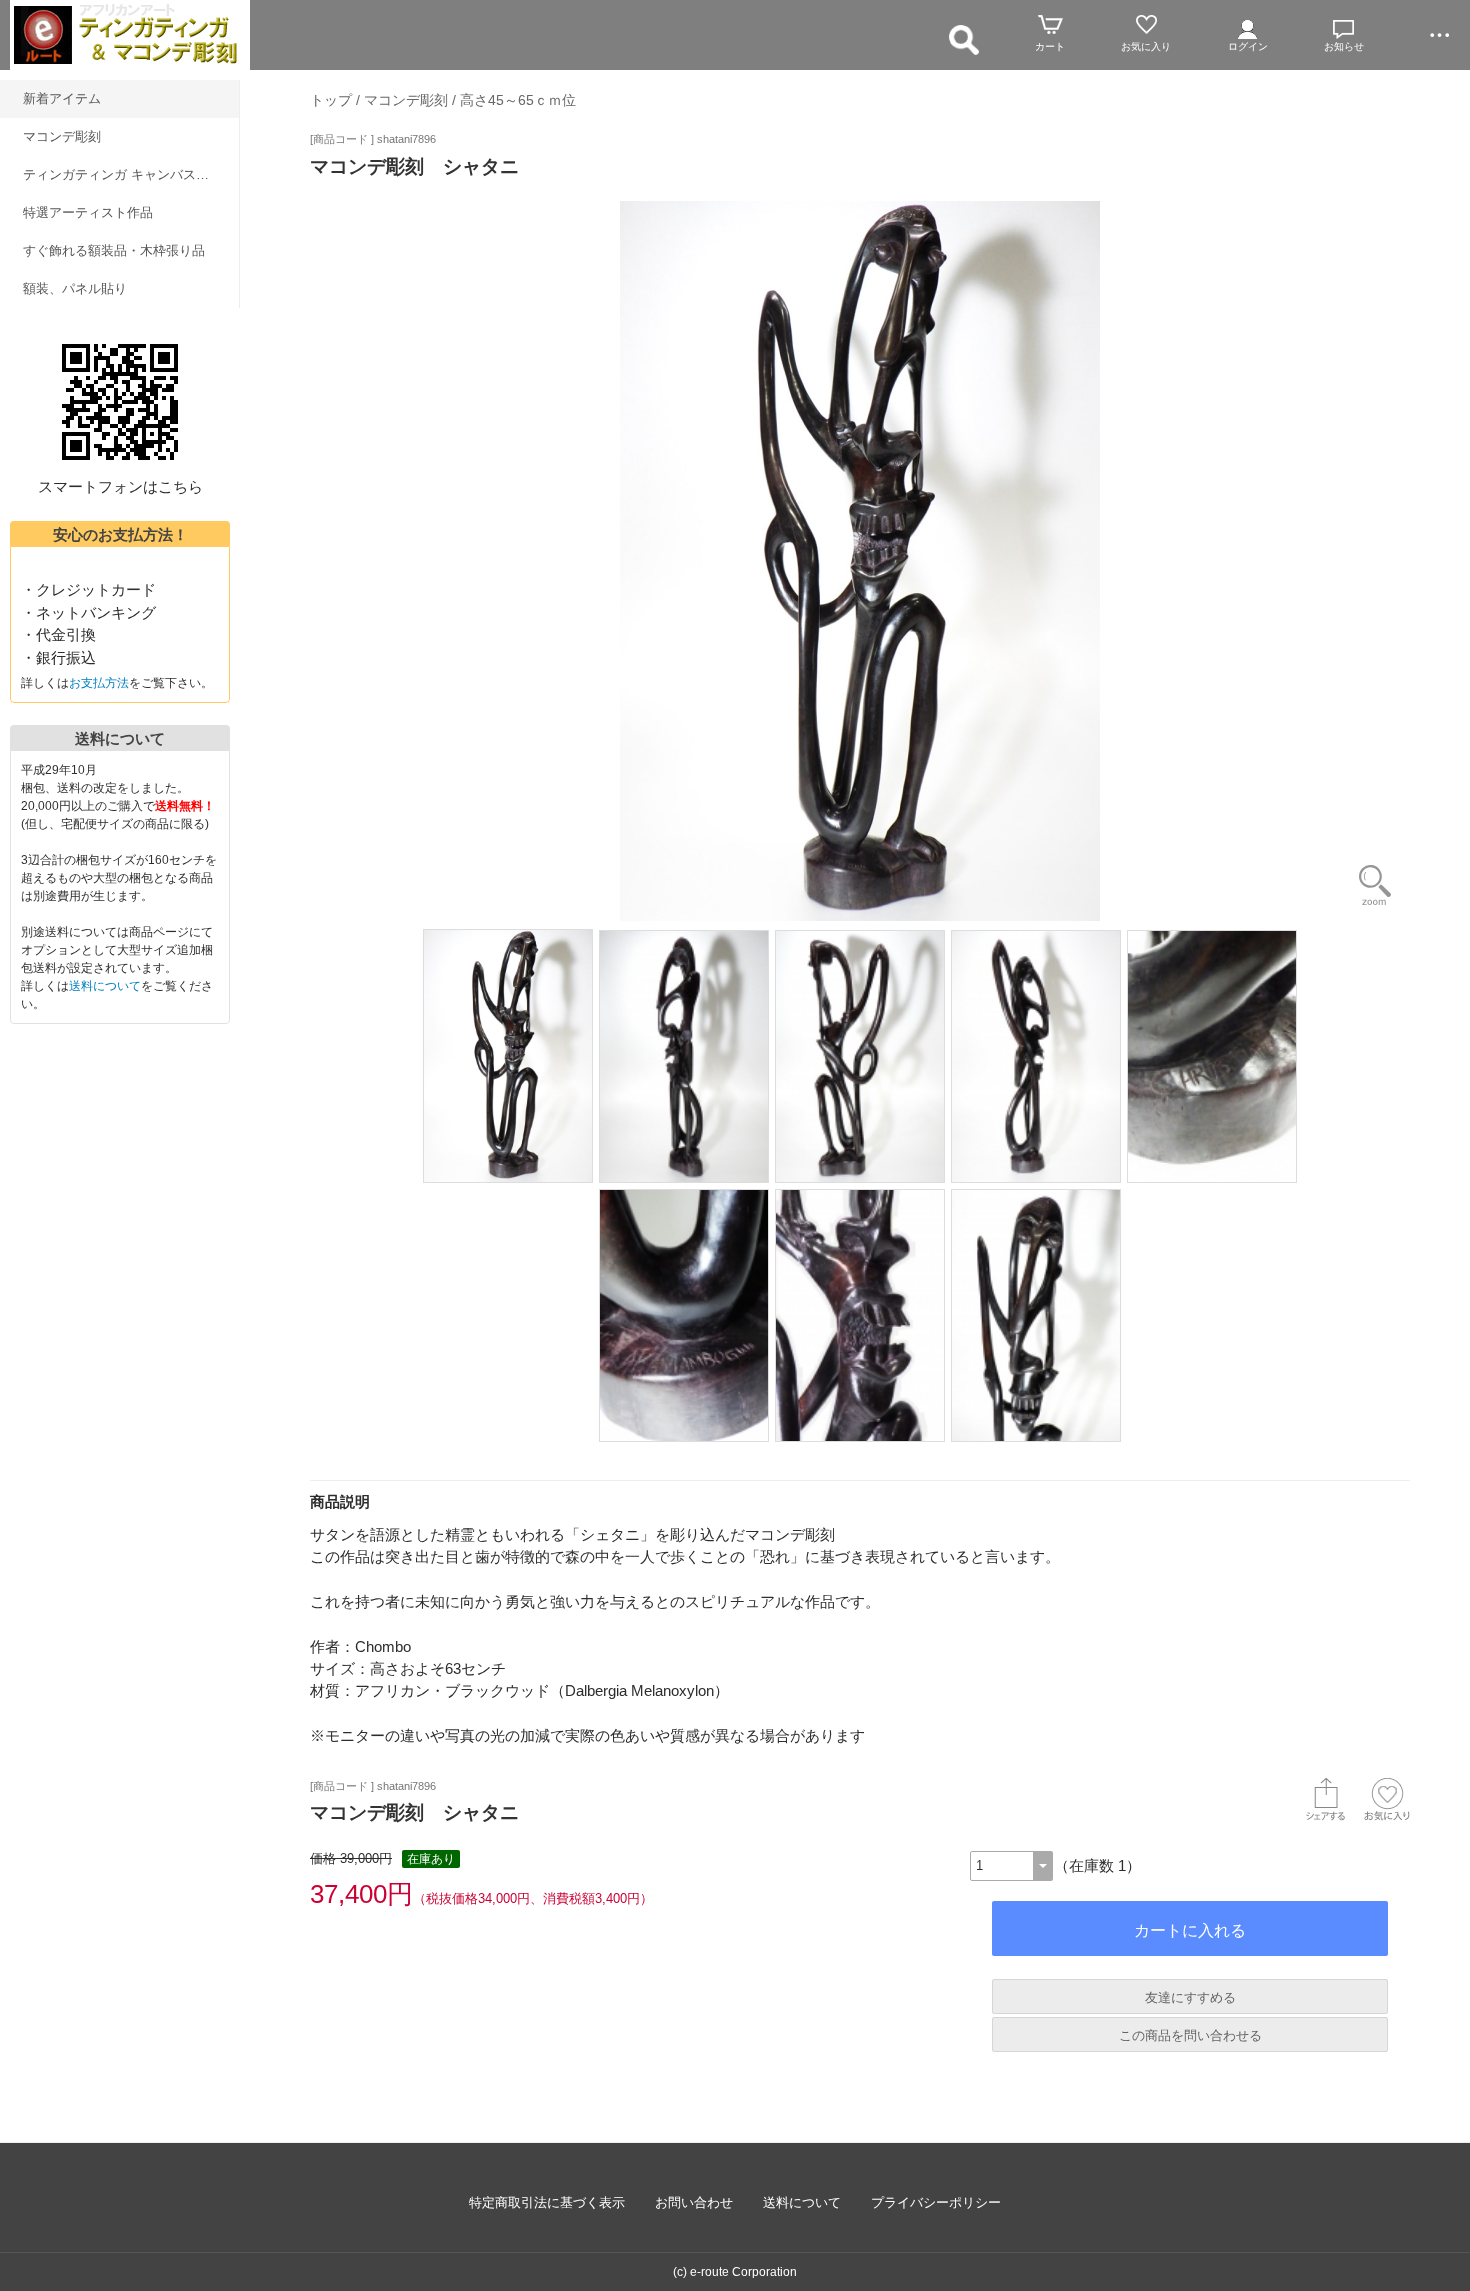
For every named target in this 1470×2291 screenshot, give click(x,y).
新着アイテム (62, 98)
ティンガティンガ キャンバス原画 (122, 174)
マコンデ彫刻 (62, 136)
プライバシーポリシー (936, 2202)
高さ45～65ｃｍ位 (518, 100)
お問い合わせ (694, 2202)
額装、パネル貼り (75, 288)
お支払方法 (99, 683)
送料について (105, 986)
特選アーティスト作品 (88, 212)
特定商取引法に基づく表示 (547, 2202)
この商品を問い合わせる (1190, 2035)
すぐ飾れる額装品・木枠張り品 (114, 250)
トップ (331, 100)
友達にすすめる (1190, 1997)
